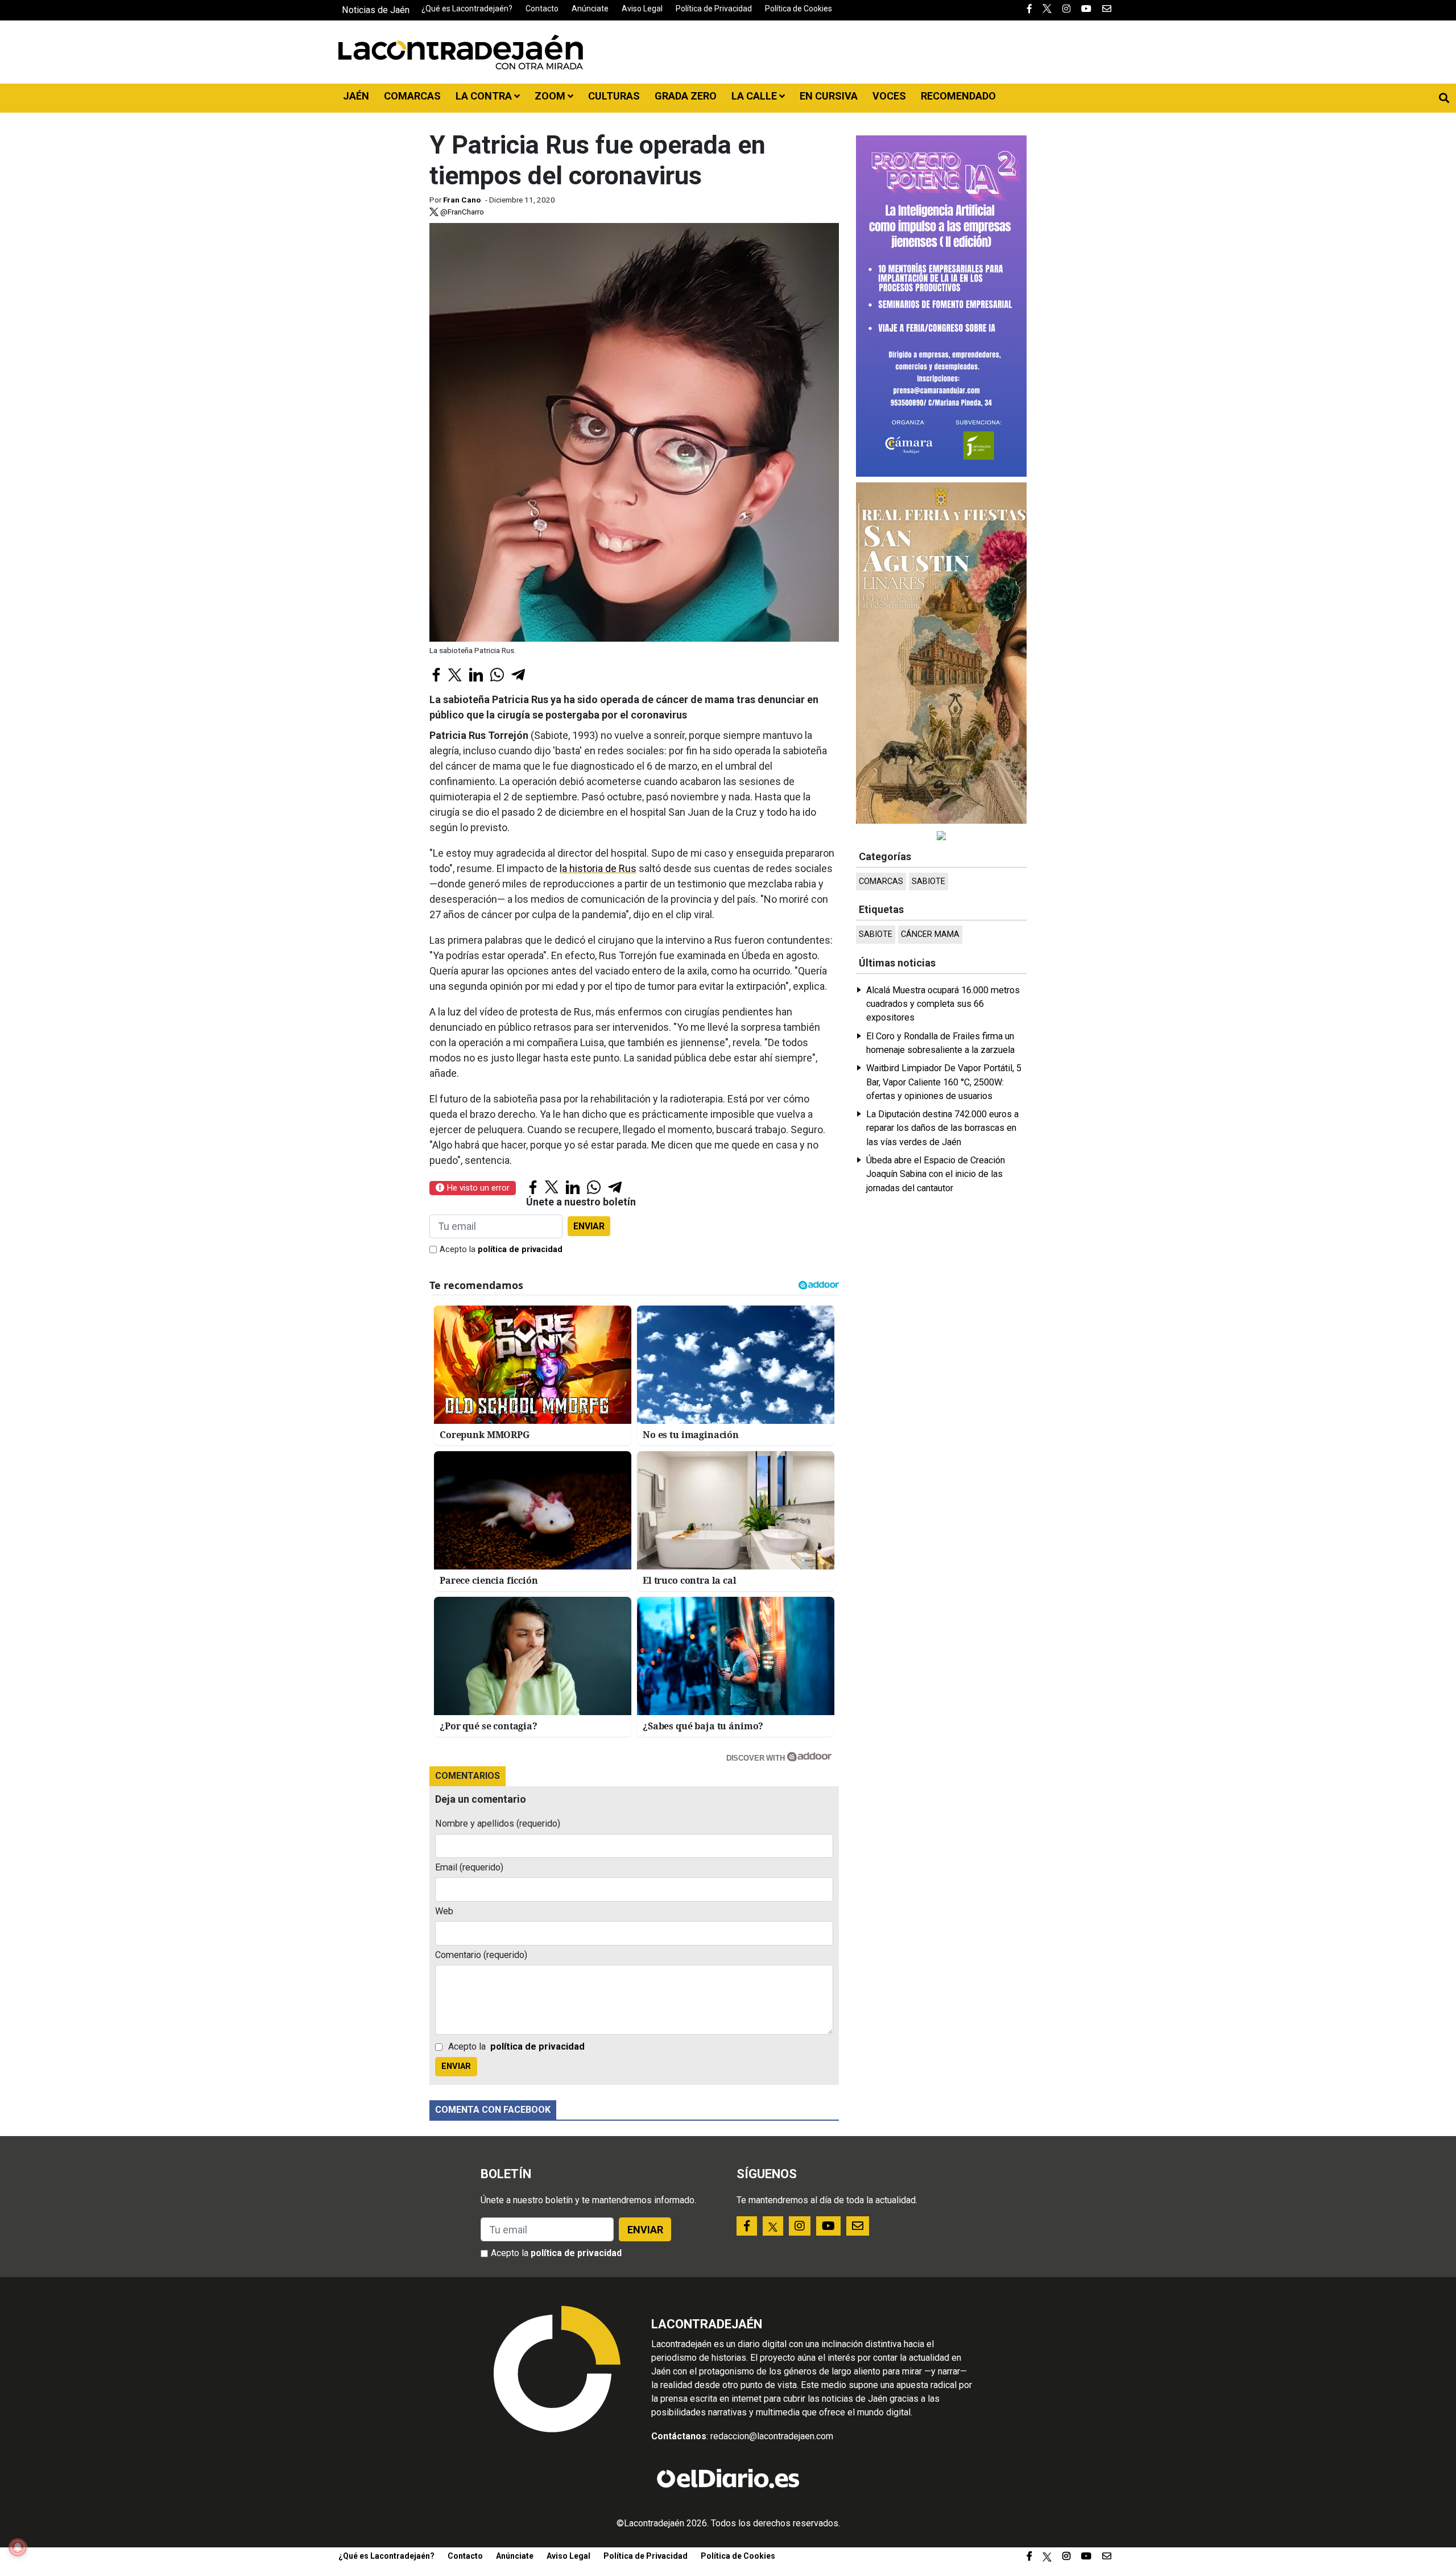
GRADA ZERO (686, 96)
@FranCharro (461, 212)
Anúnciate (590, 9)
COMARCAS (412, 96)
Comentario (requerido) (481, 1955)
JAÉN (356, 96)
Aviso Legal (642, 9)
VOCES (889, 96)
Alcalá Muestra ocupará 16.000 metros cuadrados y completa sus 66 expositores (943, 1004)
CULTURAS (614, 96)
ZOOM (551, 96)
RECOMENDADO (958, 96)
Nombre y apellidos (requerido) (498, 1823)
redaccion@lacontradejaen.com (772, 2436)
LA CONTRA (485, 96)
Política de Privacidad (714, 9)
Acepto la (501, 1250)
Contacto (542, 9)
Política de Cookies (799, 9)
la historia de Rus (598, 868)
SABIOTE (928, 881)
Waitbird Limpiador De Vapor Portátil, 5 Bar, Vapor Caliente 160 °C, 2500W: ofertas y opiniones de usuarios (944, 1082)
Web (444, 1911)
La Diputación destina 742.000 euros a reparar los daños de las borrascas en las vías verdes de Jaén (942, 1128)
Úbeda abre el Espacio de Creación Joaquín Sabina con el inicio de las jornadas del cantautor (936, 1174)
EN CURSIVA (829, 96)
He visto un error (477, 1188)
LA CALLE (755, 96)
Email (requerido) (469, 1867)
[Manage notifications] (18, 2547)
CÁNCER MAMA (930, 934)
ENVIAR (589, 1226)
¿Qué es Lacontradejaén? (467, 9)
